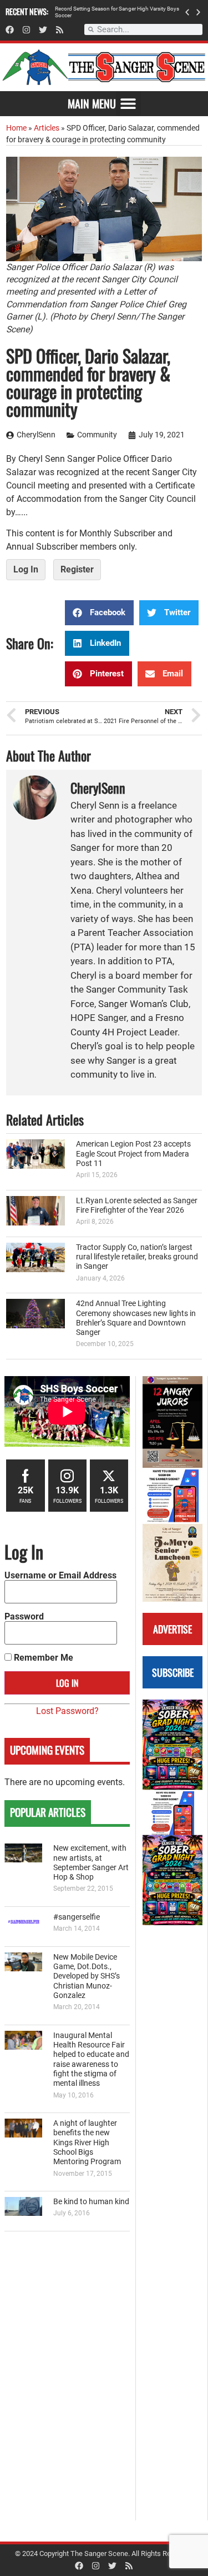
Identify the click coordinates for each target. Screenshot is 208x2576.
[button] (187, 12)
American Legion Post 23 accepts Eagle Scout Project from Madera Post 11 (133, 1154)
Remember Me (42, 1658)
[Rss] (60, 30)
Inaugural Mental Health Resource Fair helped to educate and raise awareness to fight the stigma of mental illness (91, 2059)
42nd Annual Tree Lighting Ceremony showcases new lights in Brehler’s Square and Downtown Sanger (136, 1318)
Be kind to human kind (91, 2202)
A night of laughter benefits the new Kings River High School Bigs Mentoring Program (87, 2142)
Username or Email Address (60, 1576)
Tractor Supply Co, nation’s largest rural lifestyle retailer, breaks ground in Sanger (137, 1257)
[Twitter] (43, 30)
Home (16, 128)
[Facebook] (10, 30)
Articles (47, 128)
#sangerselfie (77, 1917)
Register (77, 569)
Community (97, 435)
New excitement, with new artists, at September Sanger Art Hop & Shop (91, 1863)
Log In (26, 569)
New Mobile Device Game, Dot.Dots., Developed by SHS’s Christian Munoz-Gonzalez (87, 1976)
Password (24, 1617)
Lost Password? (67, 1711)
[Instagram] (26, 30)
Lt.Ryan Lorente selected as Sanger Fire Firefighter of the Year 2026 (137, 1205)
